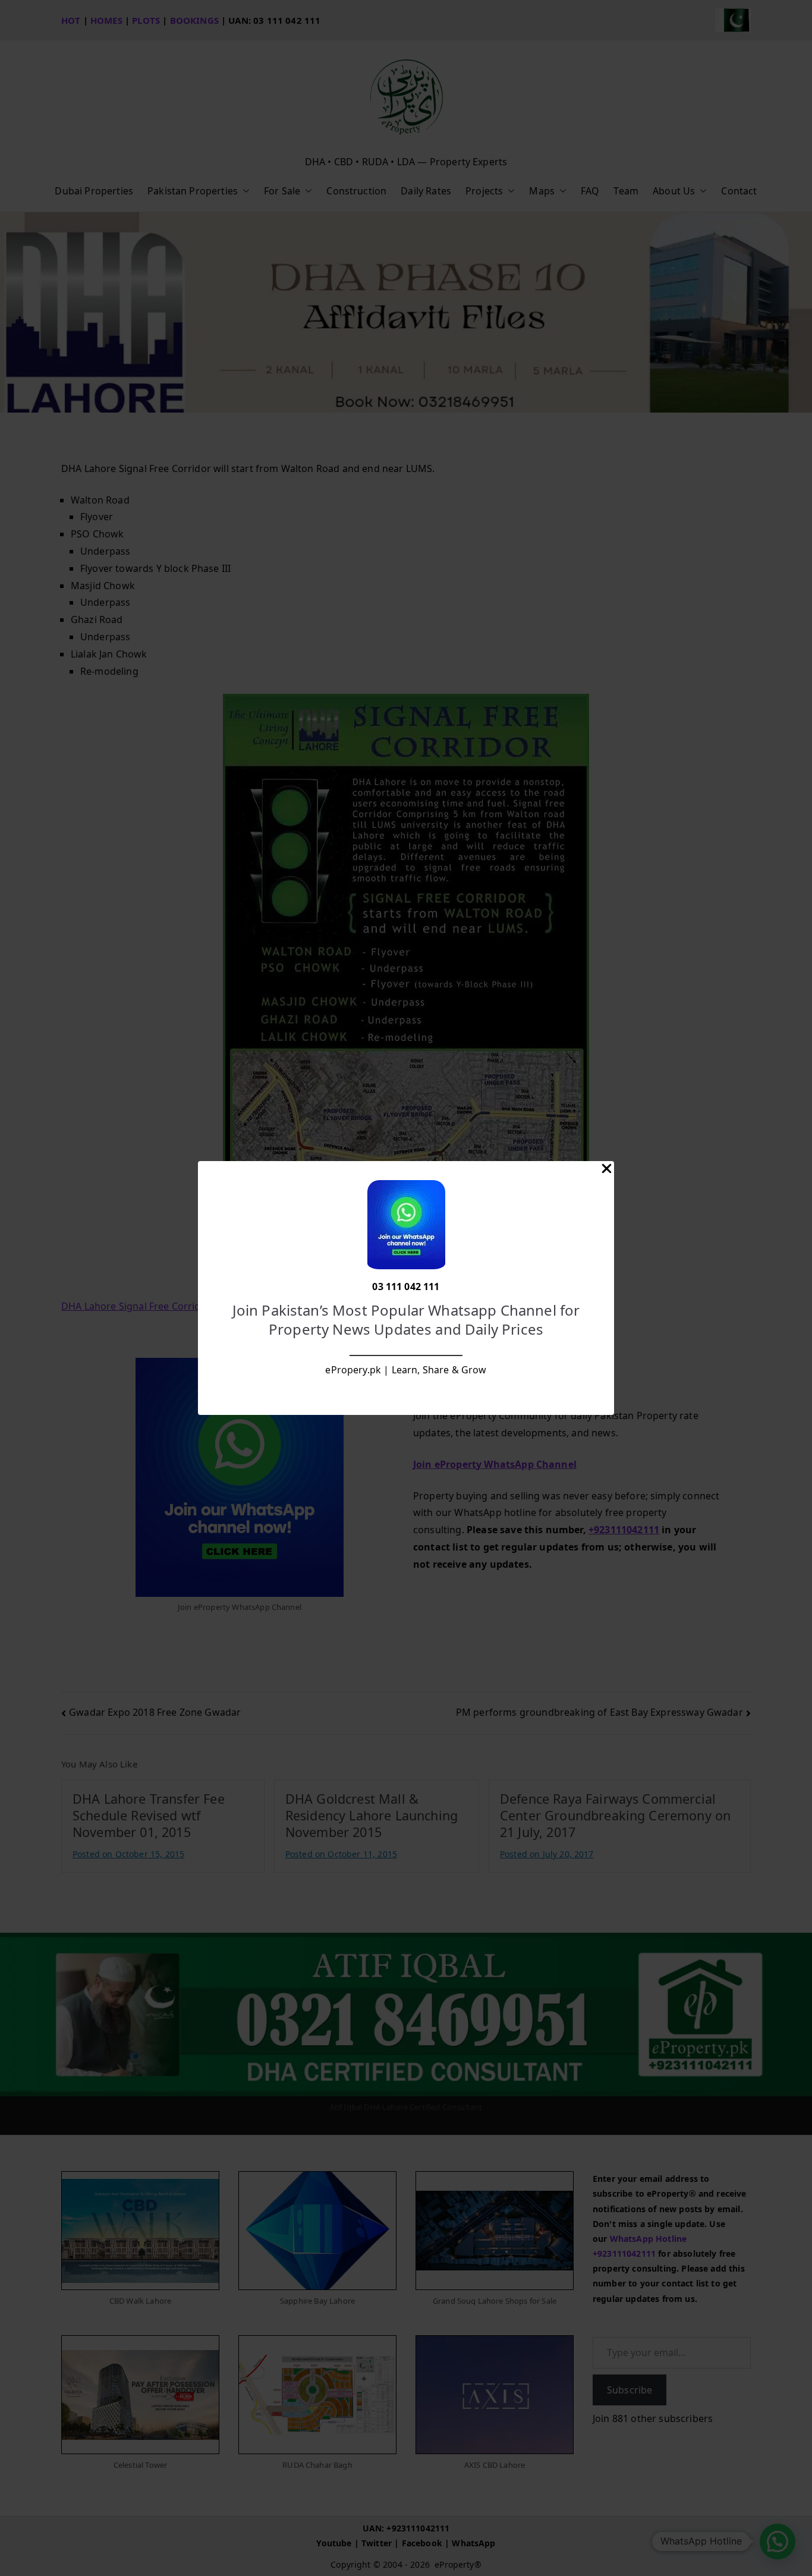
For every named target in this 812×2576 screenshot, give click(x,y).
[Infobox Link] (406, 1288)
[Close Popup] (607, 1171)
